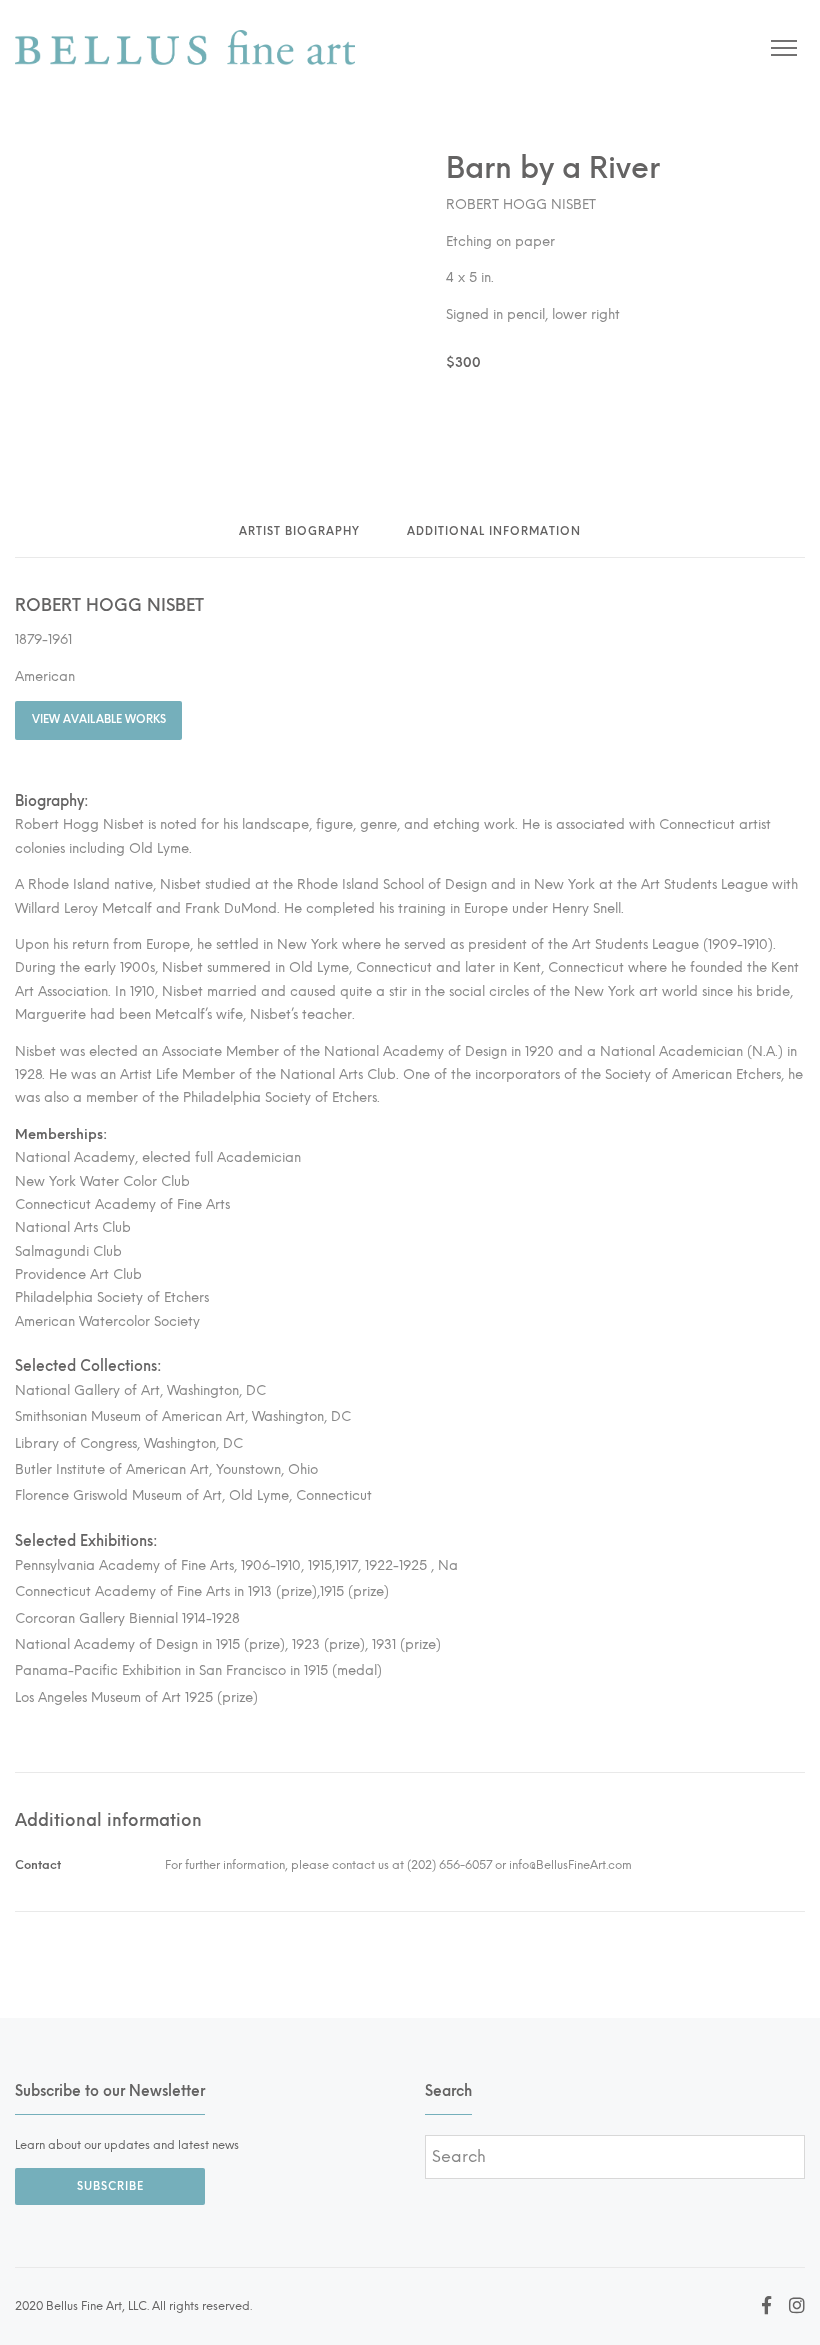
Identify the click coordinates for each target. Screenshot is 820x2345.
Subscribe (110, 2186)
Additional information (494, 532)
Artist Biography (299, 532)
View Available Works (99, 719)
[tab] (299, 538)
